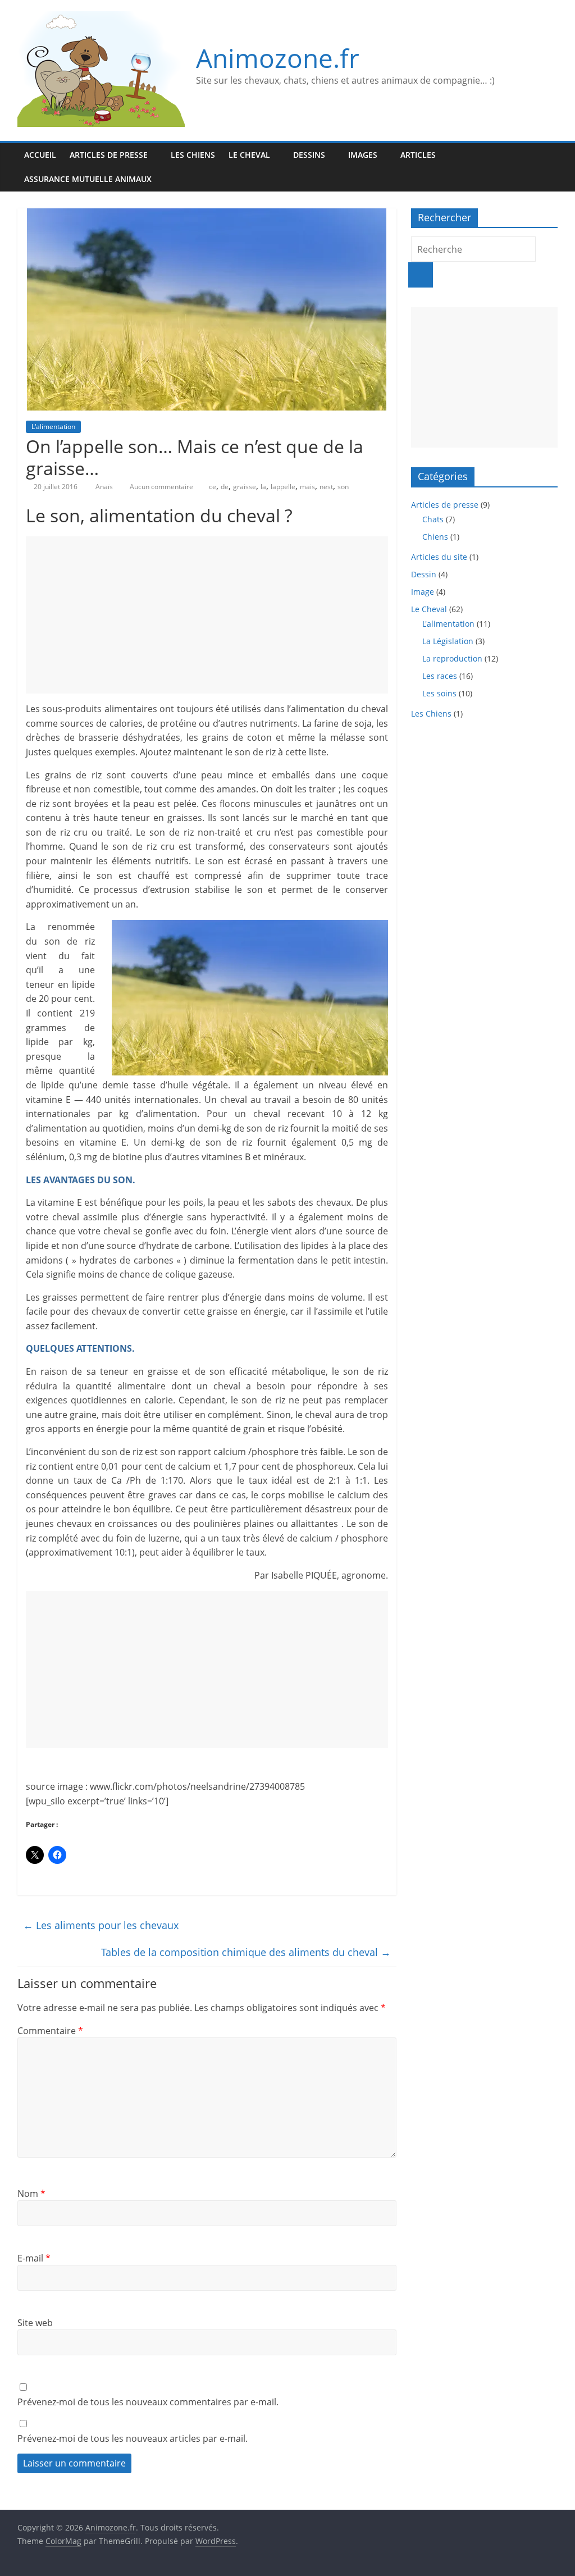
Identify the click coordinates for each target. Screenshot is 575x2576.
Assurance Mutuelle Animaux (88, 179)
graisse (245, 487)
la (263, 487)
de (225, 487)
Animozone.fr (278, 58)
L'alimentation (53, 427)
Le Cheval (249, 155)
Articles (418, 155)
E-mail (34, 2258)
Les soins (439, 693)
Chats (433, 519)
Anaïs (105, 487)
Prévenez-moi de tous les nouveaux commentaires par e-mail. (148, 2402)
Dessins (309, 155)
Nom (31, 2194)
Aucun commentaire (161, 487)
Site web (35, 2323)
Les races (440, 676)
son (343, 487)
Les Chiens (193, 155)
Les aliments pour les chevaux (101, 1925)
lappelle (283, 487)
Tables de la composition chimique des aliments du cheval (246, 1952)
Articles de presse (109, 155)
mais (307, 487)
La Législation (448, 641)
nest (326, 487)
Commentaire (50, 2031)
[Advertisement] (207, 615)
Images (363, 155)
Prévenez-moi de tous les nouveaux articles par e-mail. (133, 2438)
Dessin (424, 574)
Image (423, 592)
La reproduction (452, 658)
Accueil (40, 155)
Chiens (435, 537)
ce (213, 487)
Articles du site (439, 557)
